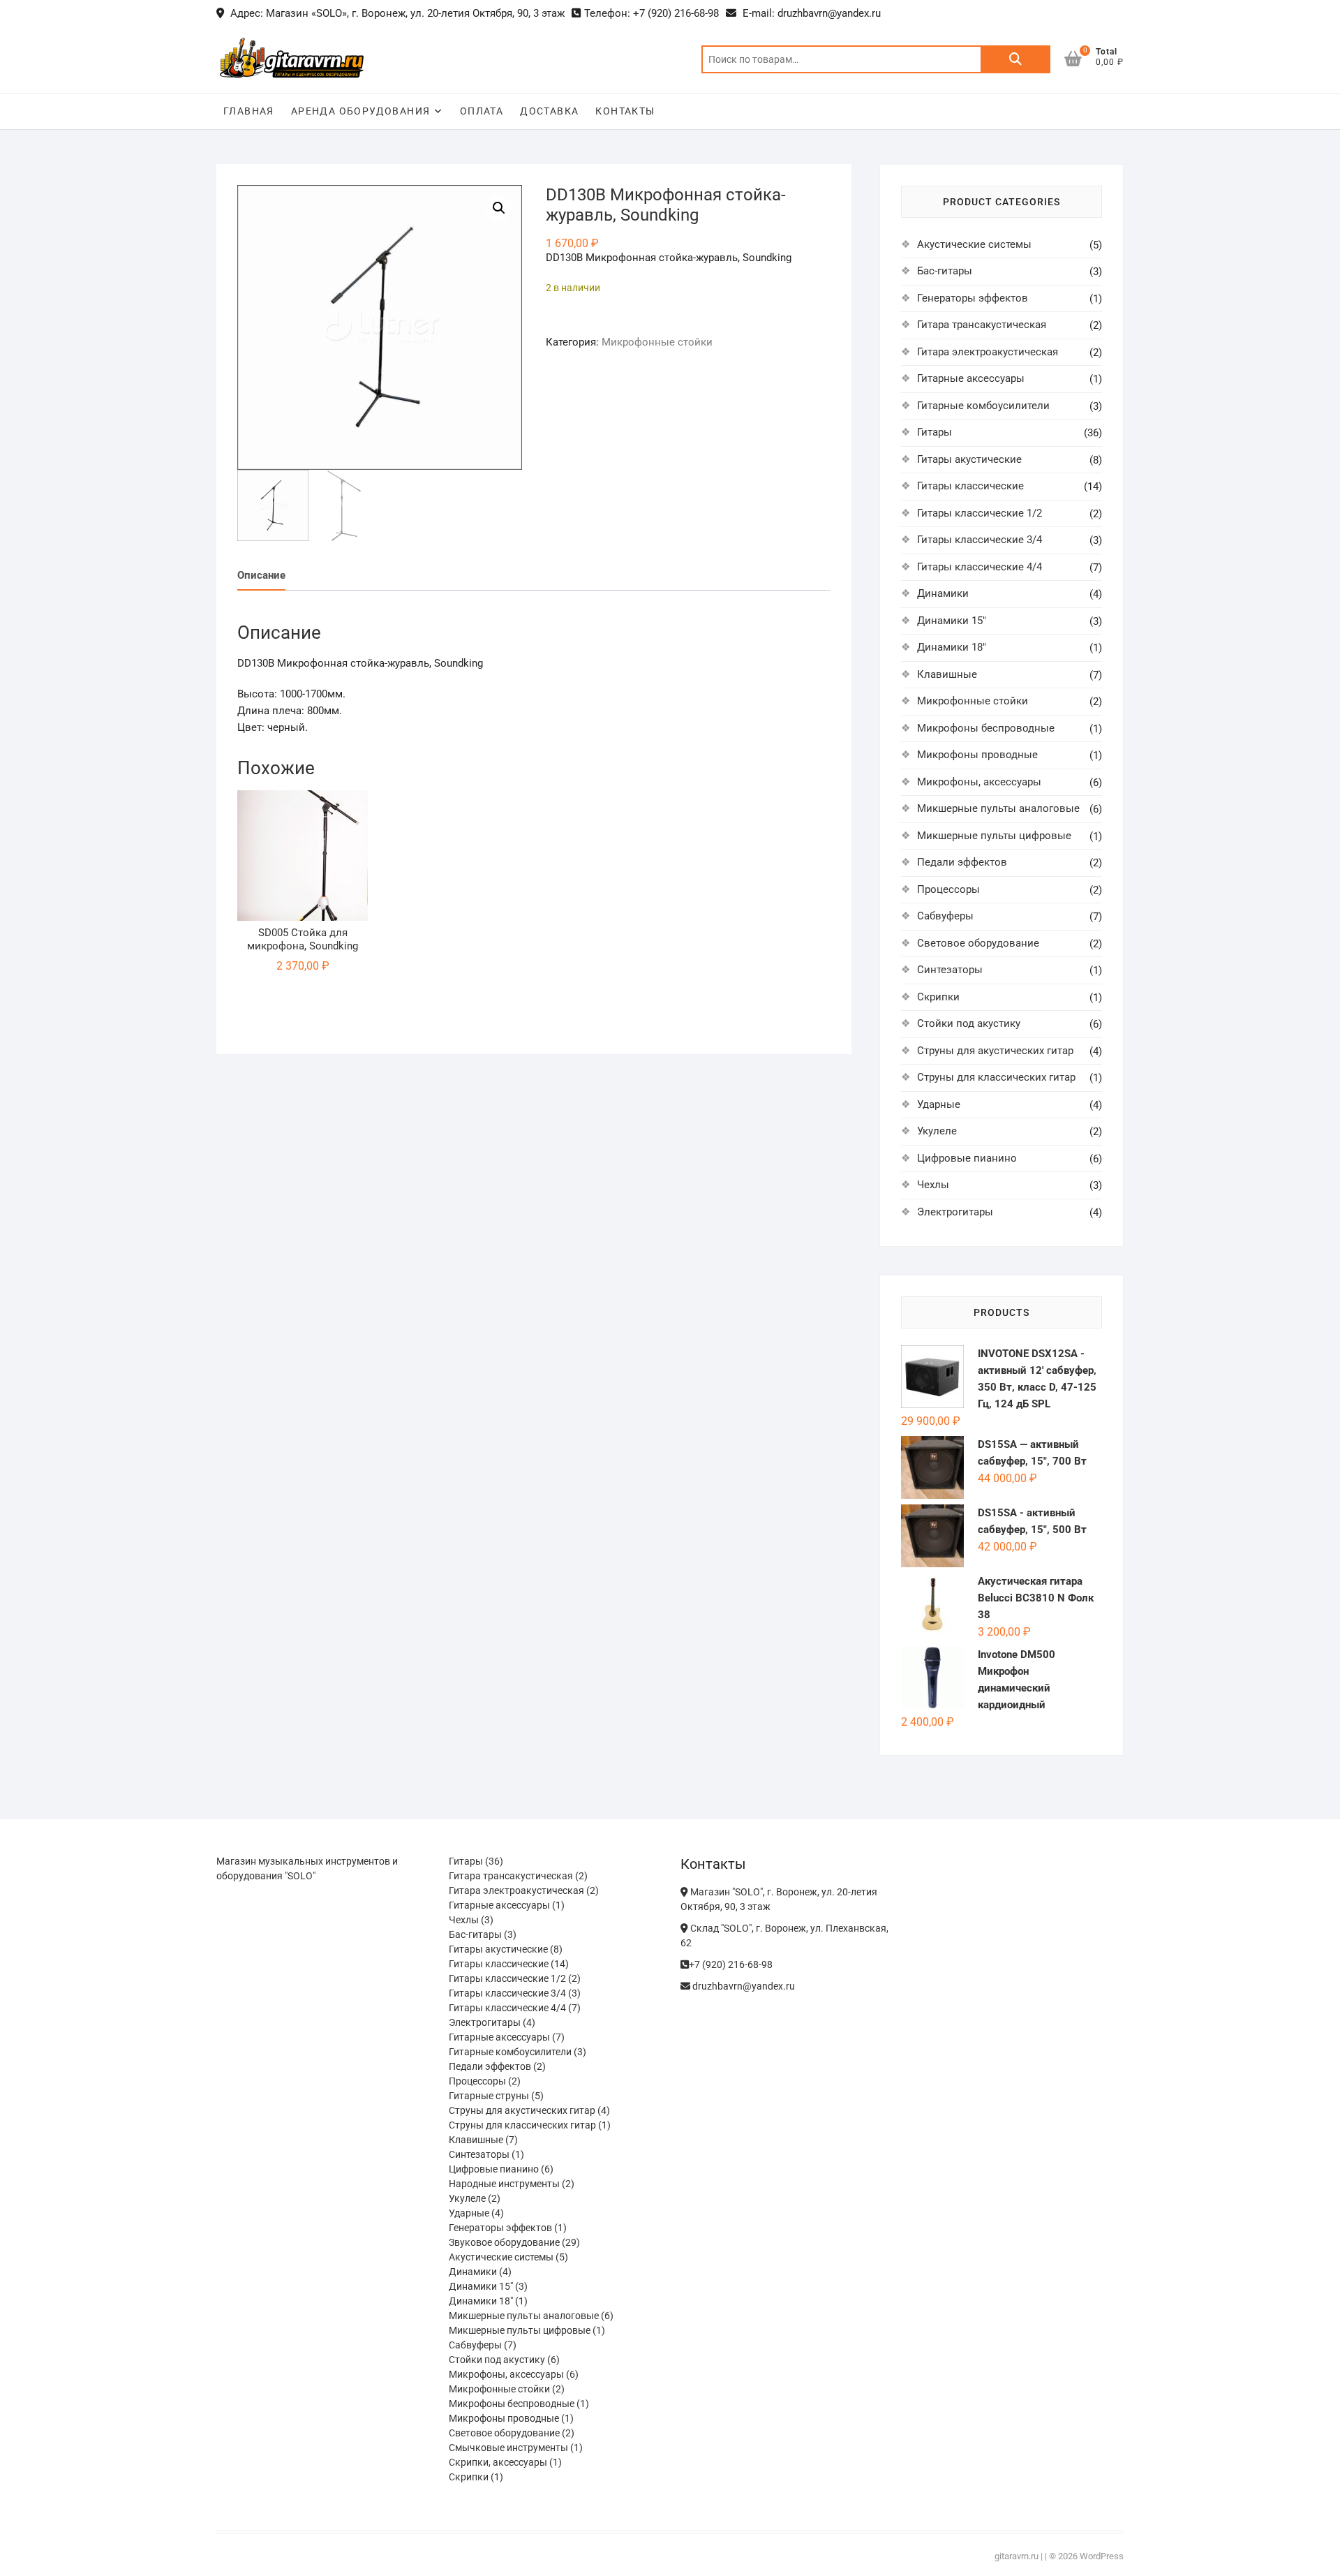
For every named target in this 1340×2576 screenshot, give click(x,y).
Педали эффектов (962, 862)
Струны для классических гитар (996, 1077)
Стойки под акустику (969, 1023)
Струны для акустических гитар (995, 1051)
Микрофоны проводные (977, 755)
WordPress (1102, 2556)
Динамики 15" (952, 621)
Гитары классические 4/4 (980, 567)
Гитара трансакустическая (982, 325)
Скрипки (938, 997)
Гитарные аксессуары (971, 378)
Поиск (1015, 59)
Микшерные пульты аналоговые (998, 808)
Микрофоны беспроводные (986, 728)
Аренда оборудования (361, 111)
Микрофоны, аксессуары (979, 782)
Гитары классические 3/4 (980, 540)
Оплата (482, 111)
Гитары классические (970, 486)
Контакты (625, 111)
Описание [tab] (261, 575)
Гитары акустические (969, 459)
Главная (249, 111)
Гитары (935, 432)
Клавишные (947, 674)
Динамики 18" (952, 647)
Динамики (943, 593)
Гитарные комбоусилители (983, 406)
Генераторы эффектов (973, 298)
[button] (499, 208)
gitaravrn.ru (1017, 2556)
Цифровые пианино (967, 1158)
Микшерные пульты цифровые (994, 836)
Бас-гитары (945, 271)
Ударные (939, 1104)
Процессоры (948, 889)
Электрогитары (955, 1212)
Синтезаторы (950, 970)
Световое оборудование (978, 943)
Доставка (549, 111)
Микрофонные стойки (657, 342)
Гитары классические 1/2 (980, 513)
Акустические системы (974, 244)
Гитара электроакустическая (988, 352)
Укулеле (937, 1131)
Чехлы (933, 1185)
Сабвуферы (945, 916)
